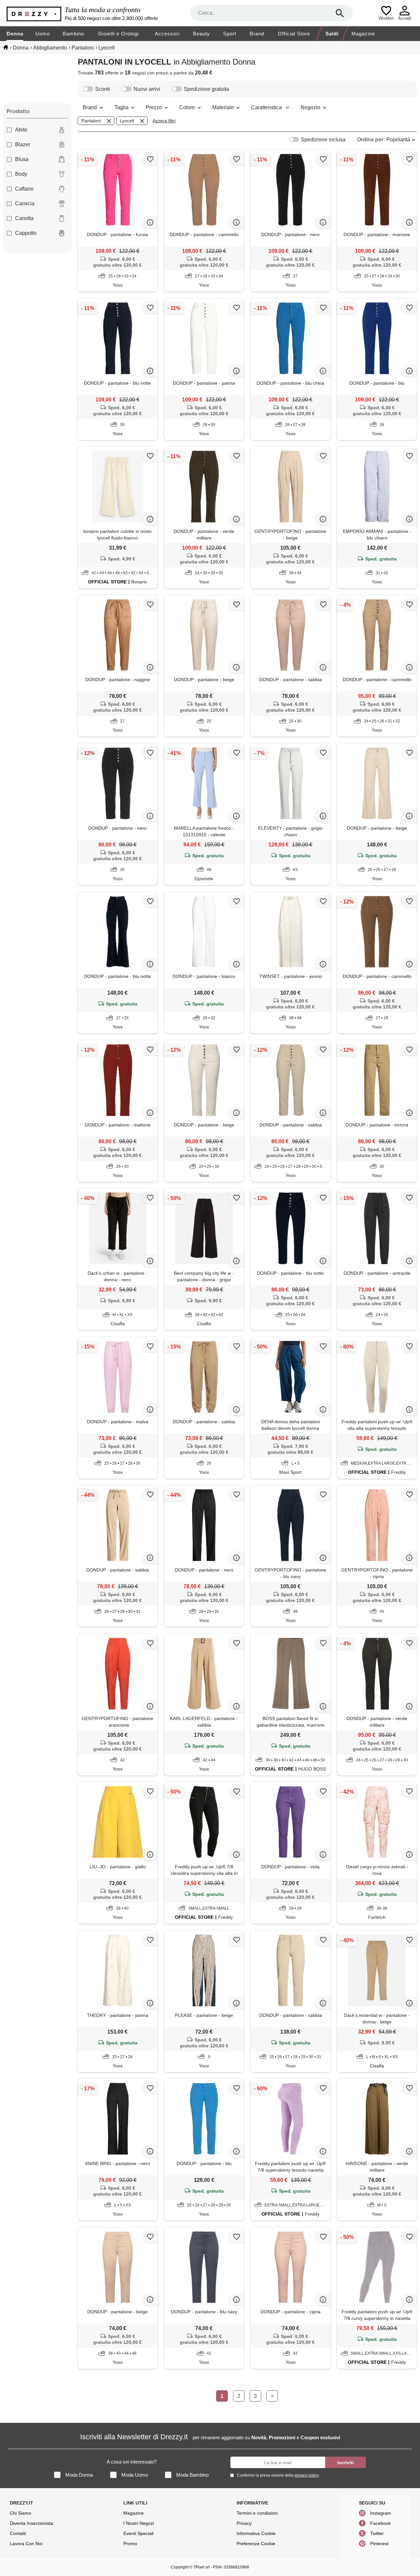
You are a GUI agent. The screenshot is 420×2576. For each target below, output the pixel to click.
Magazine (363, 34)
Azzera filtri (164, 121)
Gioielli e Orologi (118, 34)
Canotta (24, 218)
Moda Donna (79, 2475)
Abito (21, 130)
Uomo (43, 34)
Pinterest (379, 2544)
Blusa (22, 159)
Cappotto (26, 233)
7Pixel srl (201, 2567)
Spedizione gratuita (206, 89)
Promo (130, 2544)
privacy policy (307, 2475)
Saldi (332, 34)
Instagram (381, 2513)
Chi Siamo (21, 2513)
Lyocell (127, 121)
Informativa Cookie (256, 2533)
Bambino (73, 34)
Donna (15, 34)
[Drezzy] (34, 13)
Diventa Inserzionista (31, 2523)
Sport (230, 34)
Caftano (24, 189)
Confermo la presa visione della (278, 2475)
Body (21, 174)
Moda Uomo (135, 2475)
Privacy (244, 2523)
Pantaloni (91, 121)
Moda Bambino (192, 2475)
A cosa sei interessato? (132, 2462)
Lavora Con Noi (26, 2544)
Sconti (103, 89)
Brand (257, 34)
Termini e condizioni (257, 2513)
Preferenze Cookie (256, 2544)
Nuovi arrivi (147, 89)
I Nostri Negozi (139, 2523)
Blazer (23, 144)
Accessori (167, 34)
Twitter (377, 2533)
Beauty (201, 34)
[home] (6, 47)
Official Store (294, 34)
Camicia (25, 203)
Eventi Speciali (138, 2533)
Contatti (18, 2533)
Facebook (380, 2523)
